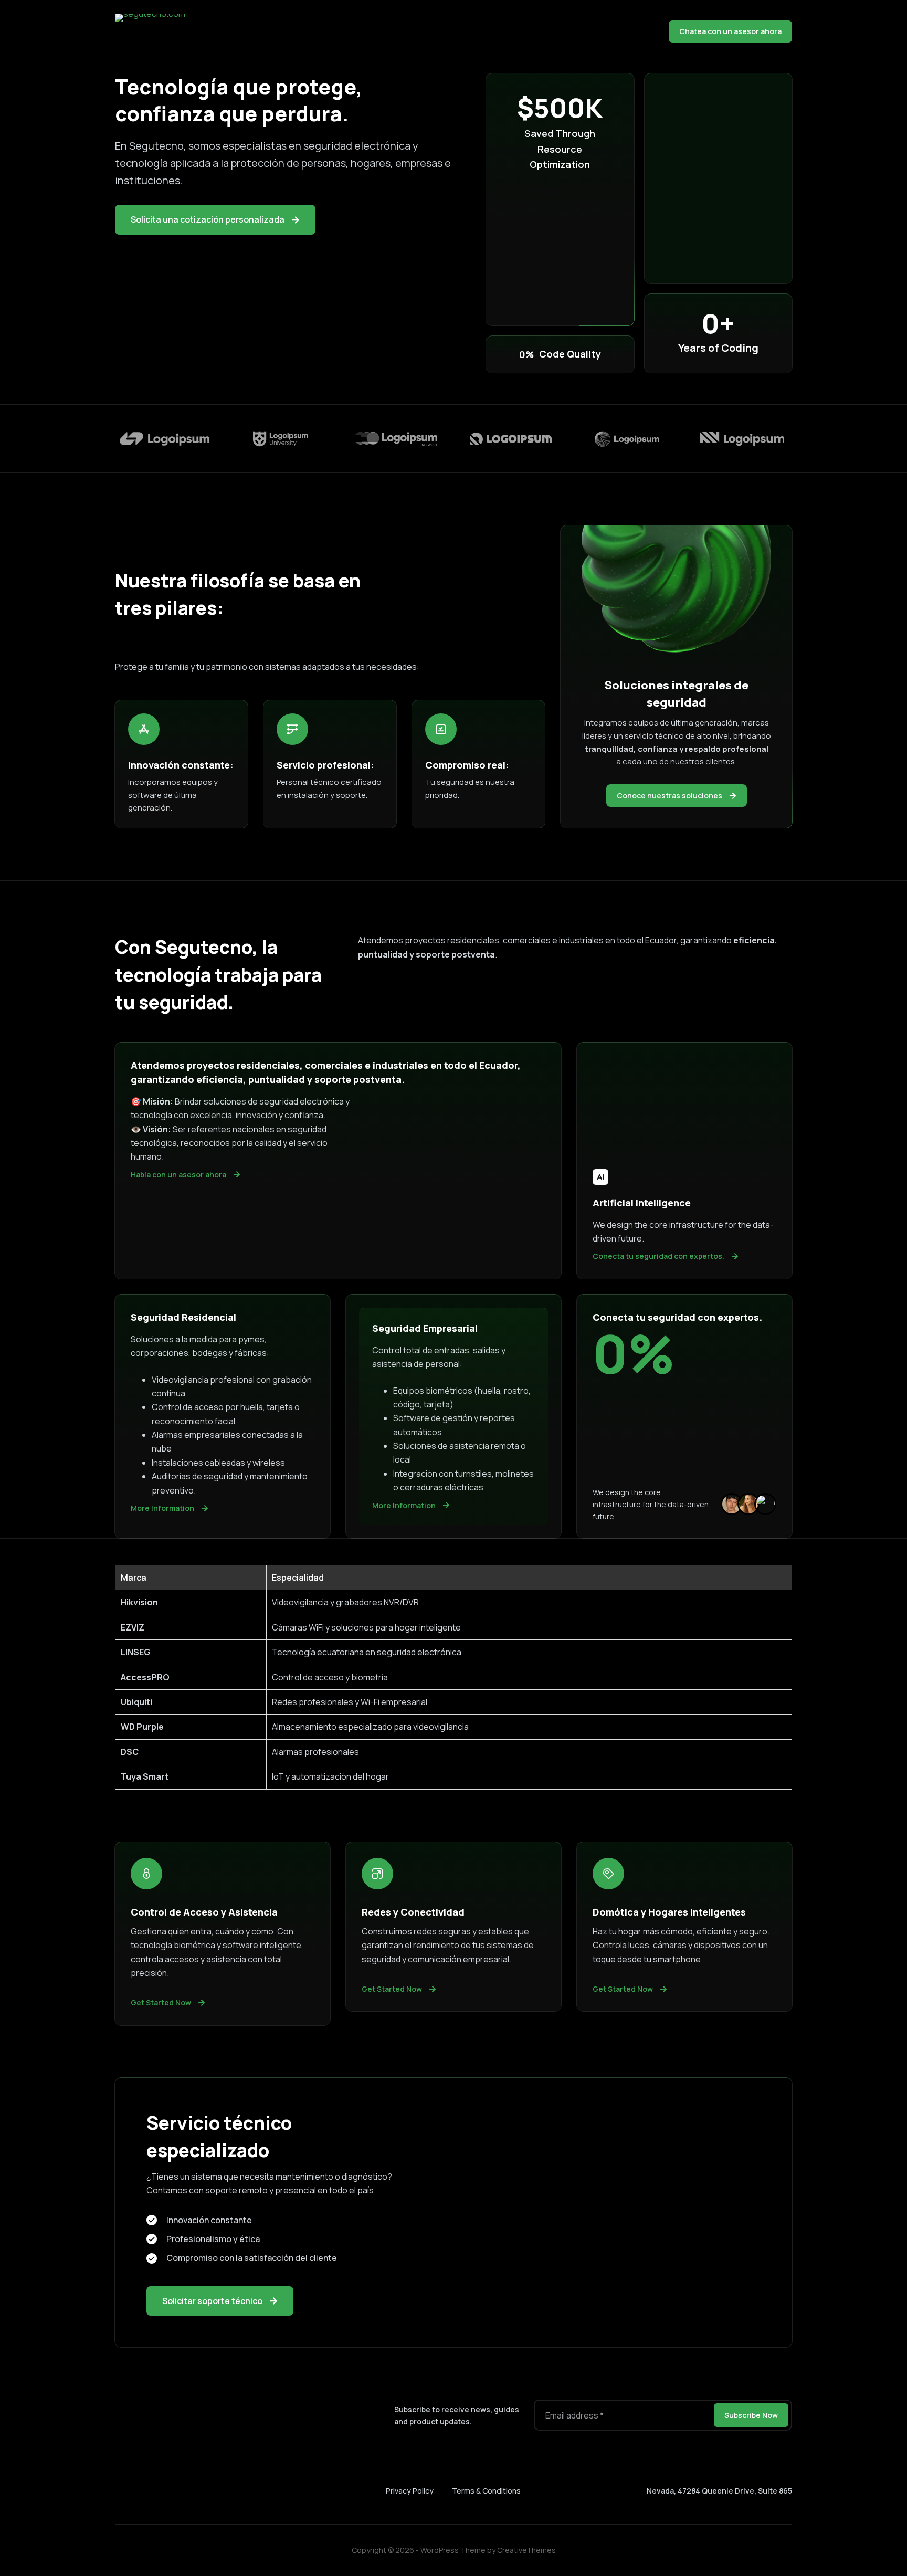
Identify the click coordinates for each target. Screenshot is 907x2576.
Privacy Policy (410, 2491)
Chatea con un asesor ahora (730, 31)
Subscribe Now (751, 2415)
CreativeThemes (526, 2550)
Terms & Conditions (486, 2491)
